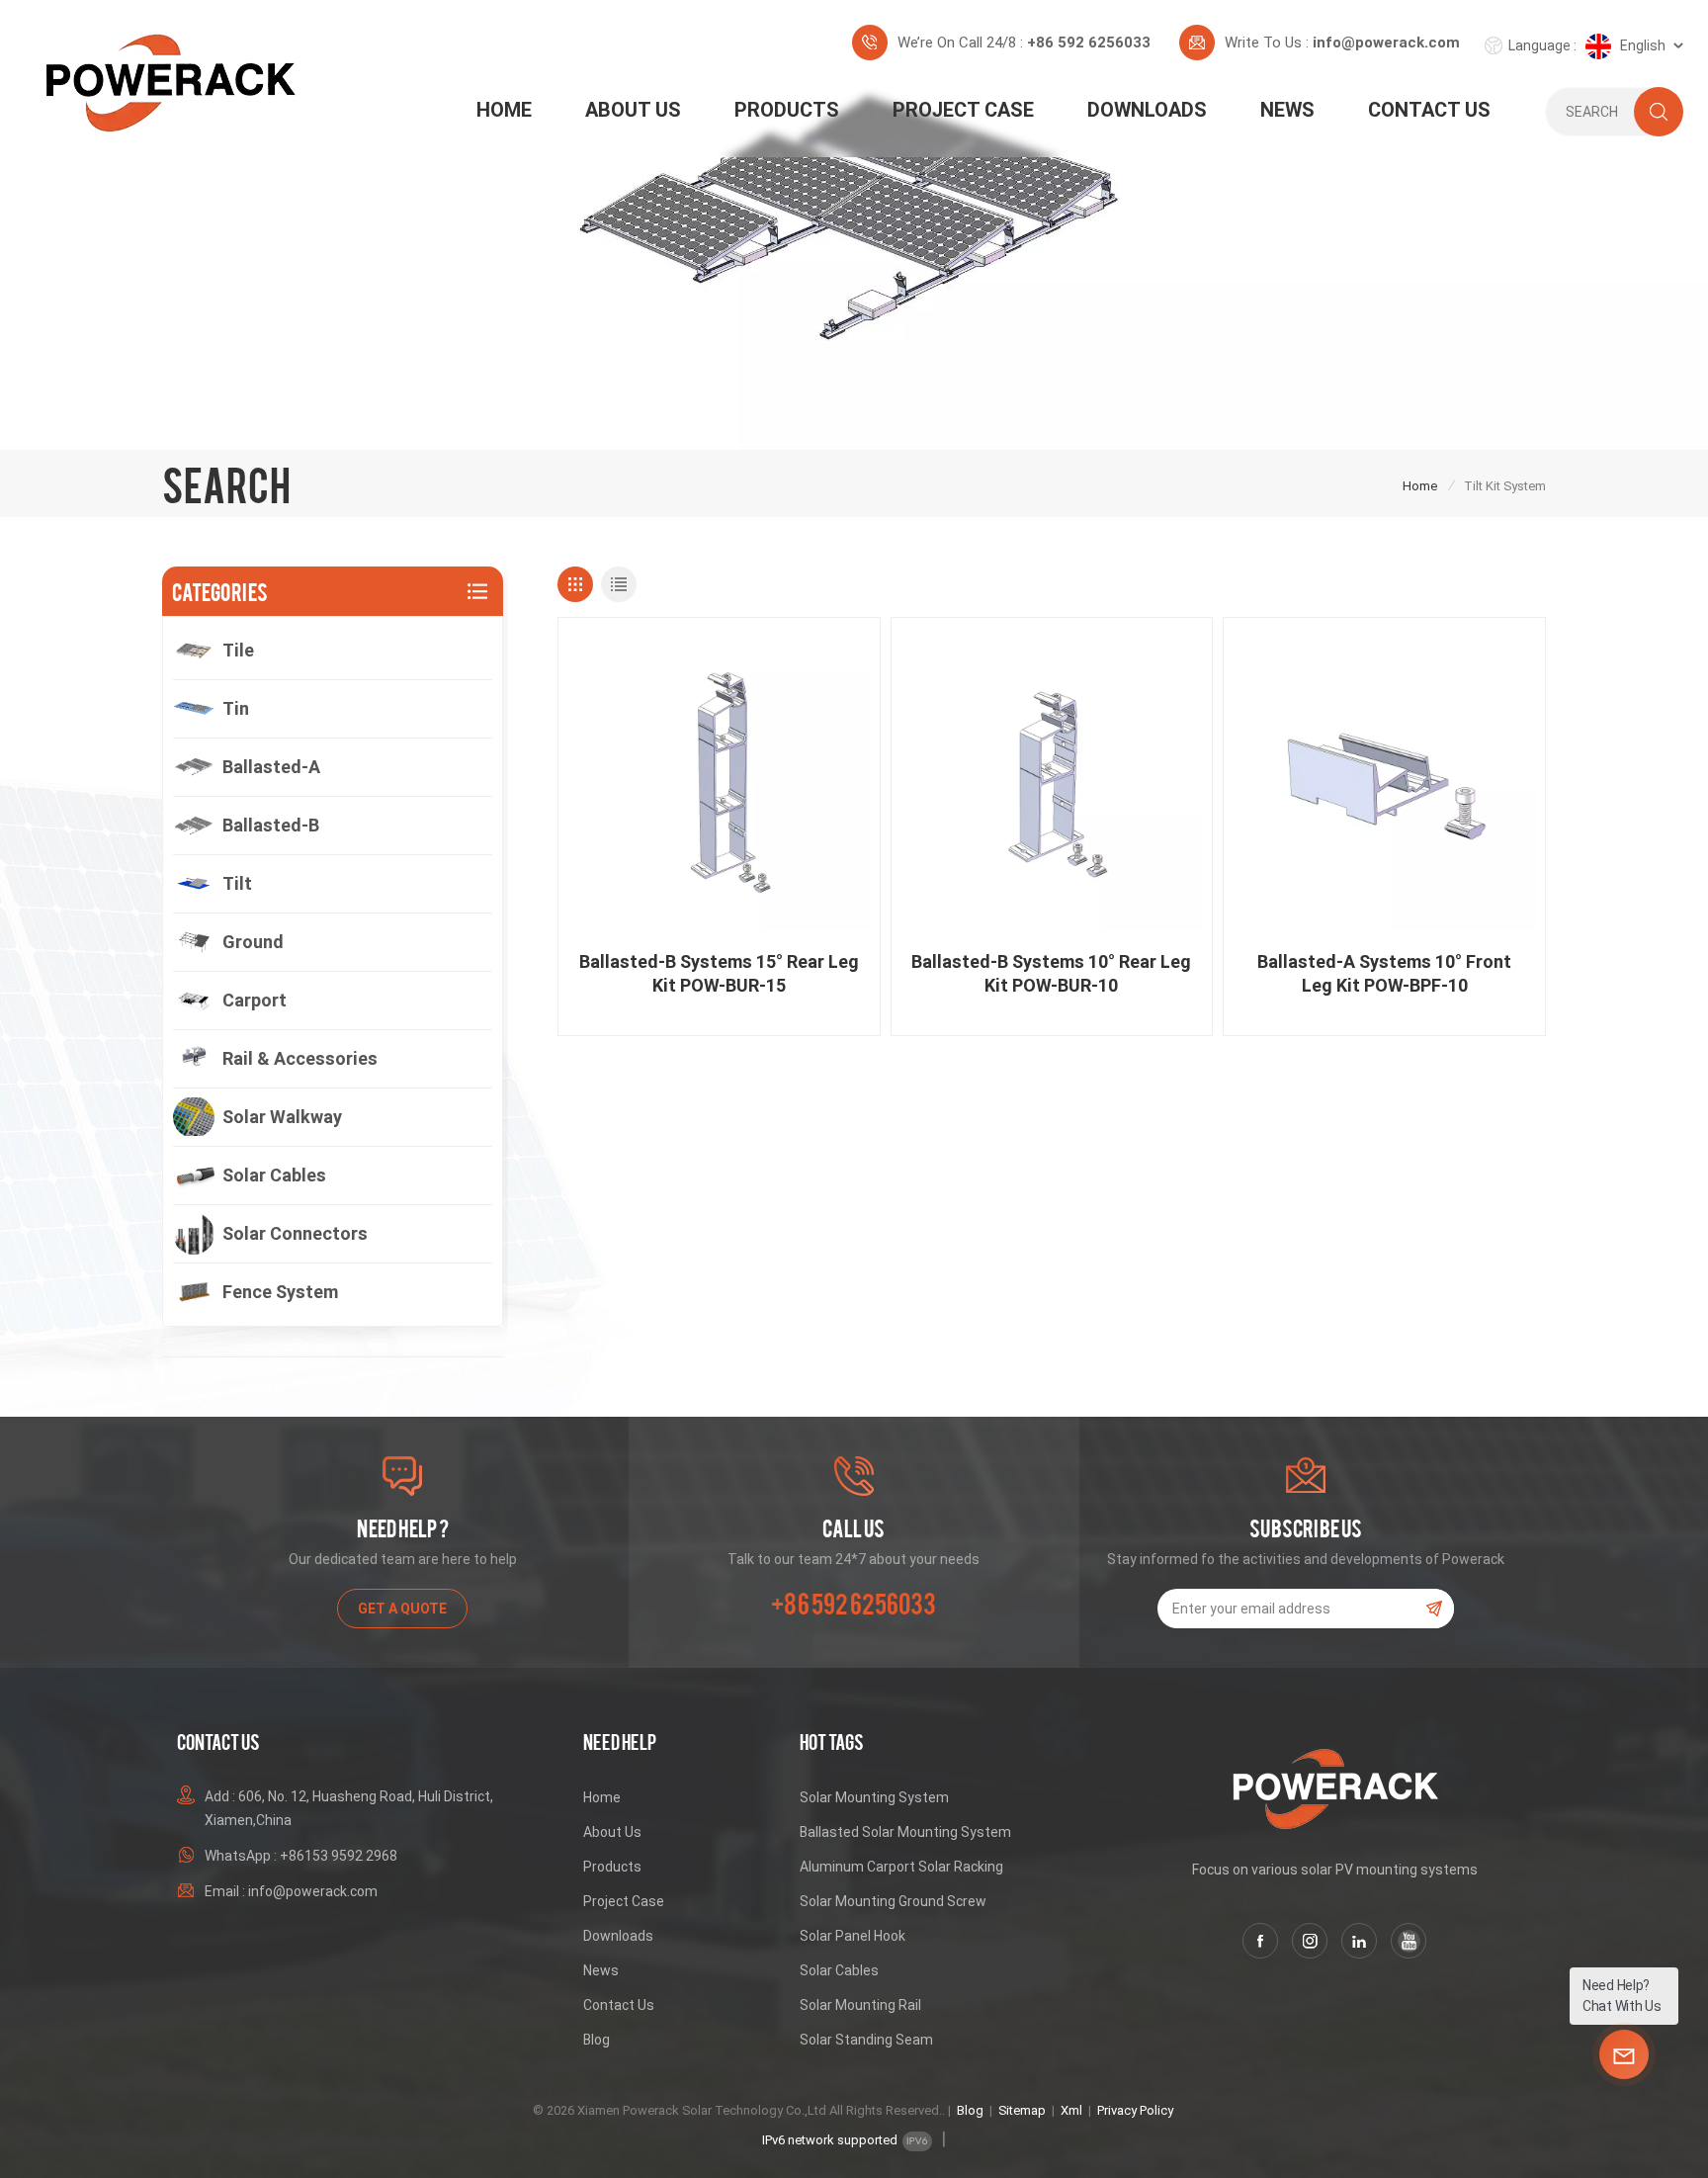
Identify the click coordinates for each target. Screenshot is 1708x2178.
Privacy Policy (1135, 2110)
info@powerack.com (1386, 43)
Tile (238, 650)
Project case (624, 1901)
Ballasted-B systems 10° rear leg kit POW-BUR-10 (1051, 973)
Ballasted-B (271, 825)
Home (504, 110)
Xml (1071, 2110)
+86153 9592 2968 (339, 1856)
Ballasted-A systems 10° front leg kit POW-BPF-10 (1384, 973)
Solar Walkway (282, 1117)
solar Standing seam (866, 2040)
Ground (253, 942)
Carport (255, 1000)
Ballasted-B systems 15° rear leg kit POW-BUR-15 (719, 973)
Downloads (1147, 110)
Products (787, 110)
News (1287, 110)
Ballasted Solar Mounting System (905, 1832)
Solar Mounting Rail (860, 2005)
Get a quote (402, 1609)
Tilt (237, 883)
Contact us (1429, 110)
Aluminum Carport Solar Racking (901, 1867)
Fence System (280, 1292)
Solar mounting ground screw (893, 1901)
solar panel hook (853, 1936)
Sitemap (1022, 2110)
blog (597, 2040)
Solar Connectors (295, 1233)
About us (633, 110)
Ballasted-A (271, 767)
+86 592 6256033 (1089, 43)
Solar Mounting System (874, 1797)
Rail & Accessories (300, 1058)
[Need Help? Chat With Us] (1624, 2054)
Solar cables (274, 1175)
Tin (236, 708)
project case (963, 110)
